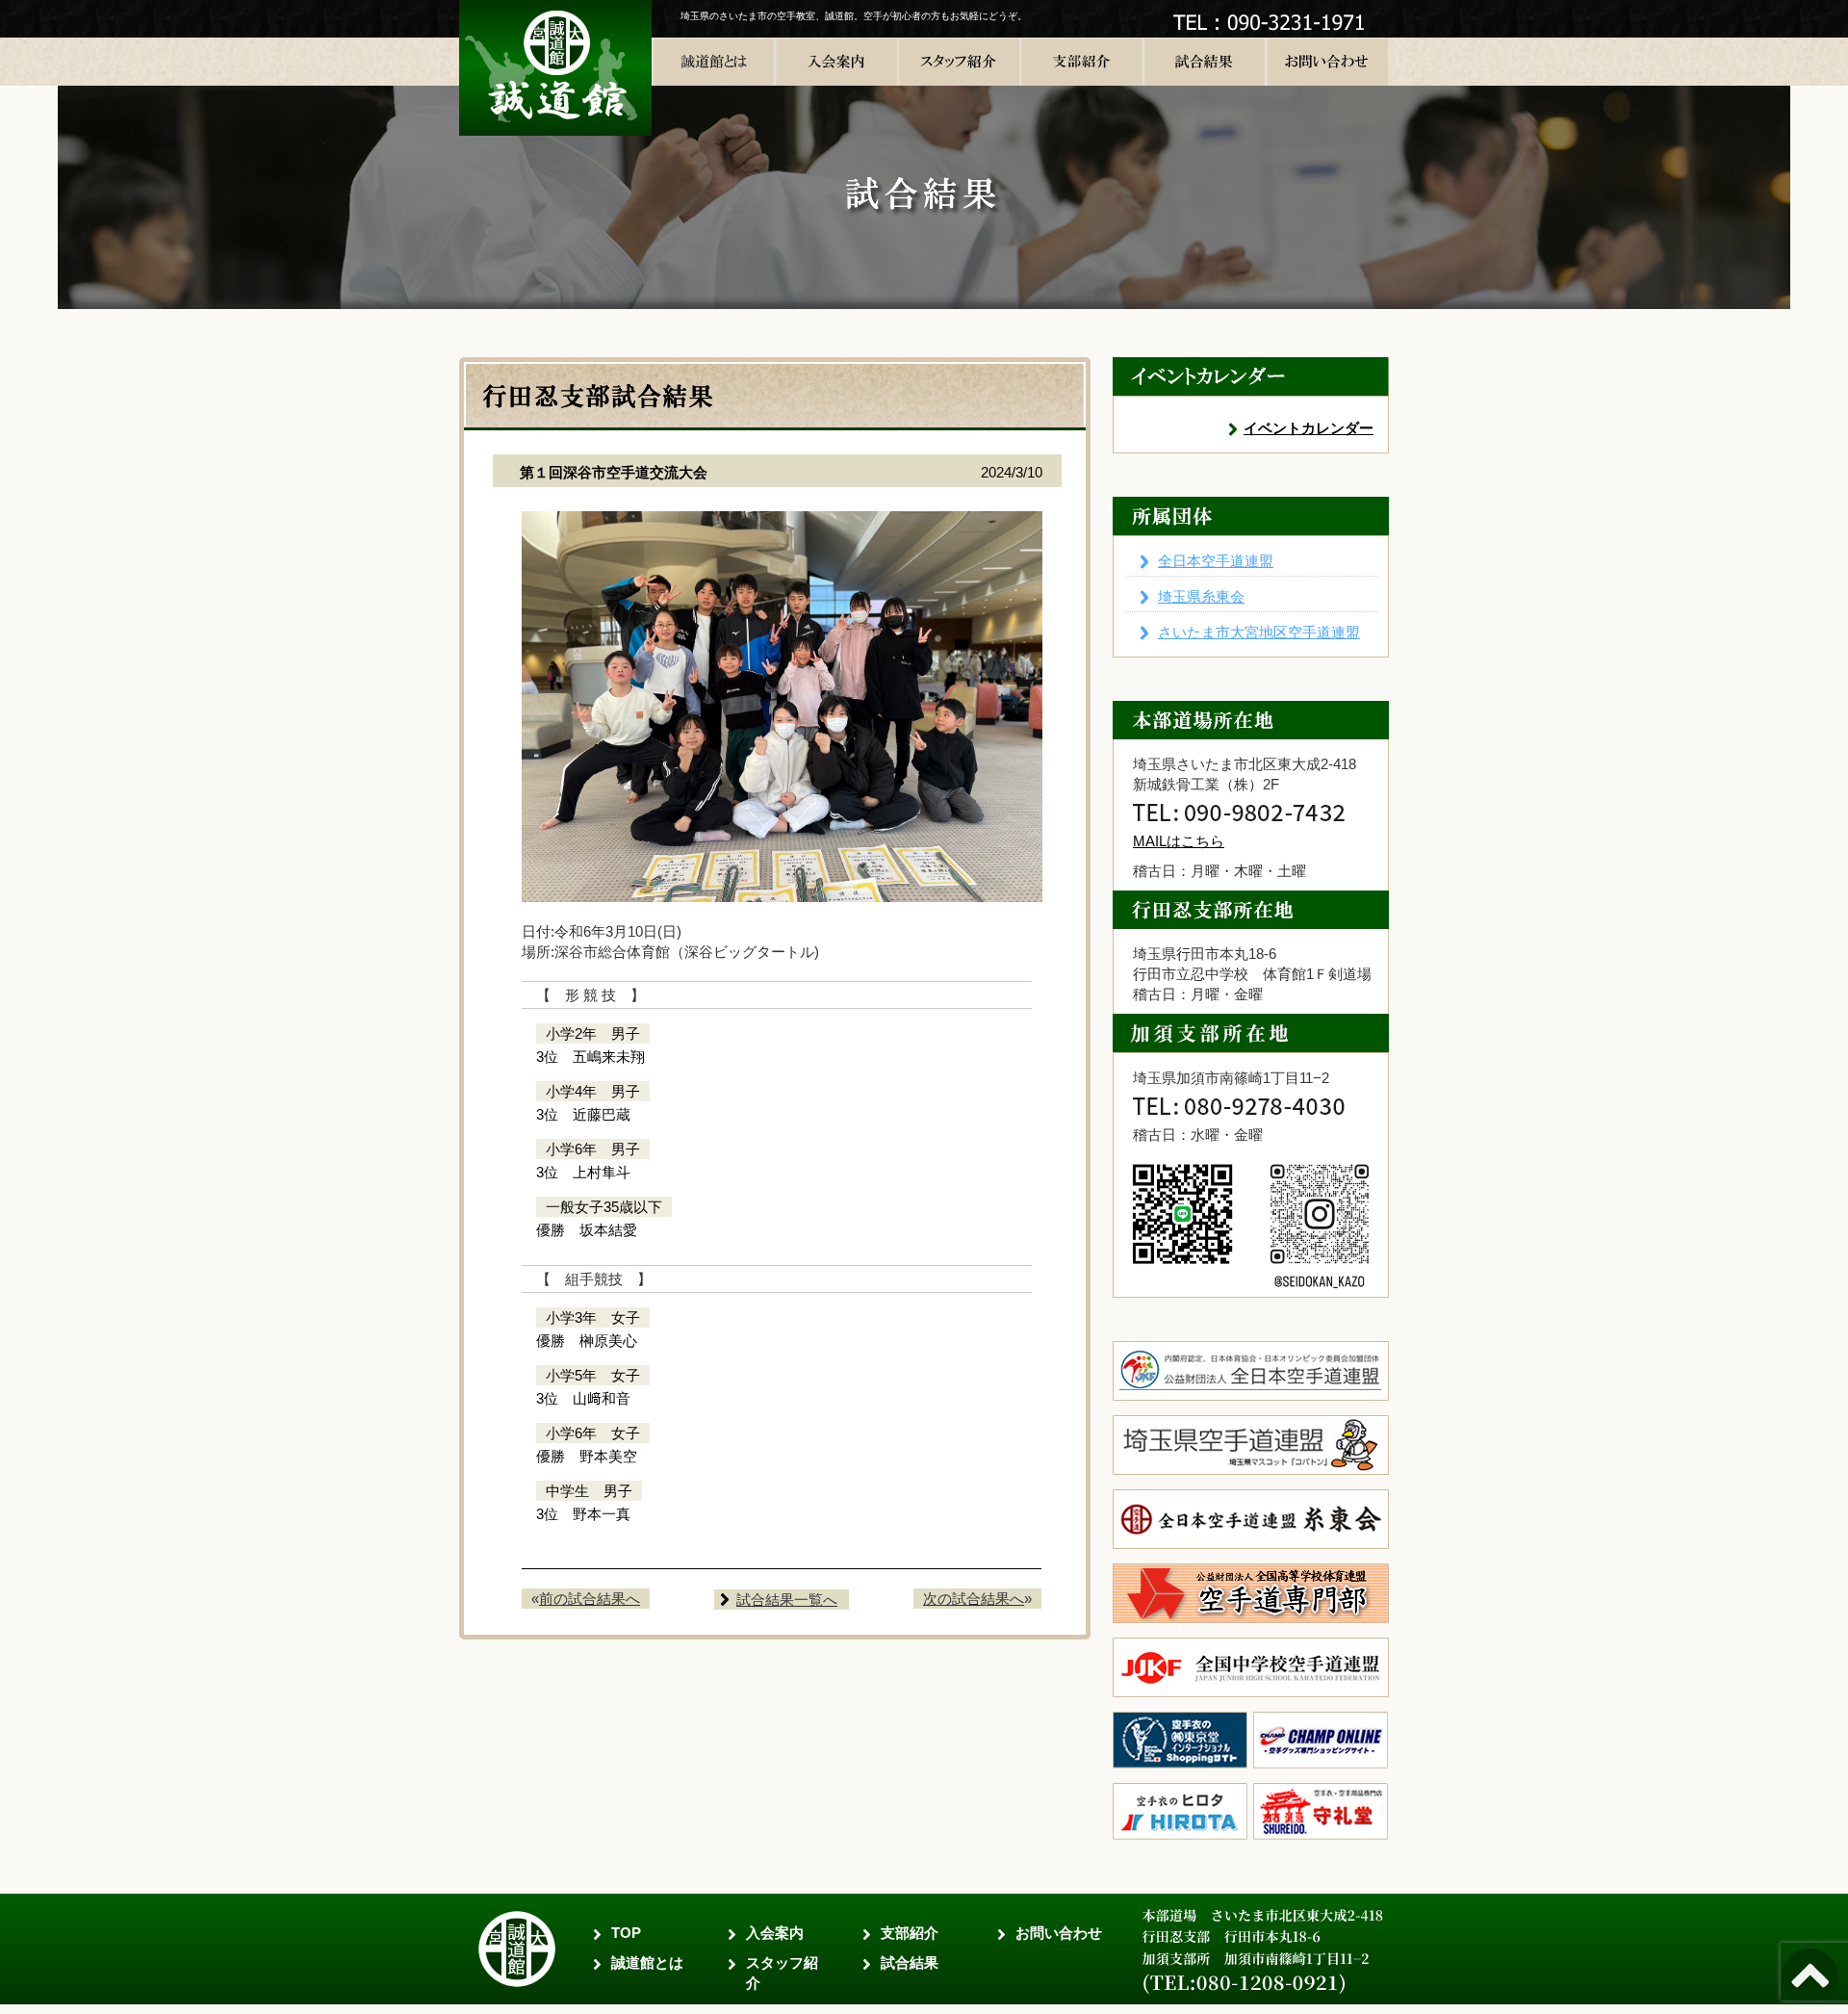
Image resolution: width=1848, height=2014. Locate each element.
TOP (626, 1933)
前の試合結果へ (590, 1599)
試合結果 (910, 1962)
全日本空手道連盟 (1216, 561)
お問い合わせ (1059, 1933)
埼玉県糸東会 (1201, 596)
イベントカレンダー (1309, 428)
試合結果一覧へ (787, 1600)
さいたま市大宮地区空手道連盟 (1259, 632)
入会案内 (775, 1933)
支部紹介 (910, 1933)
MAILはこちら (1179, 841)
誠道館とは (647, 1962)
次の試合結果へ (974, 1599)
